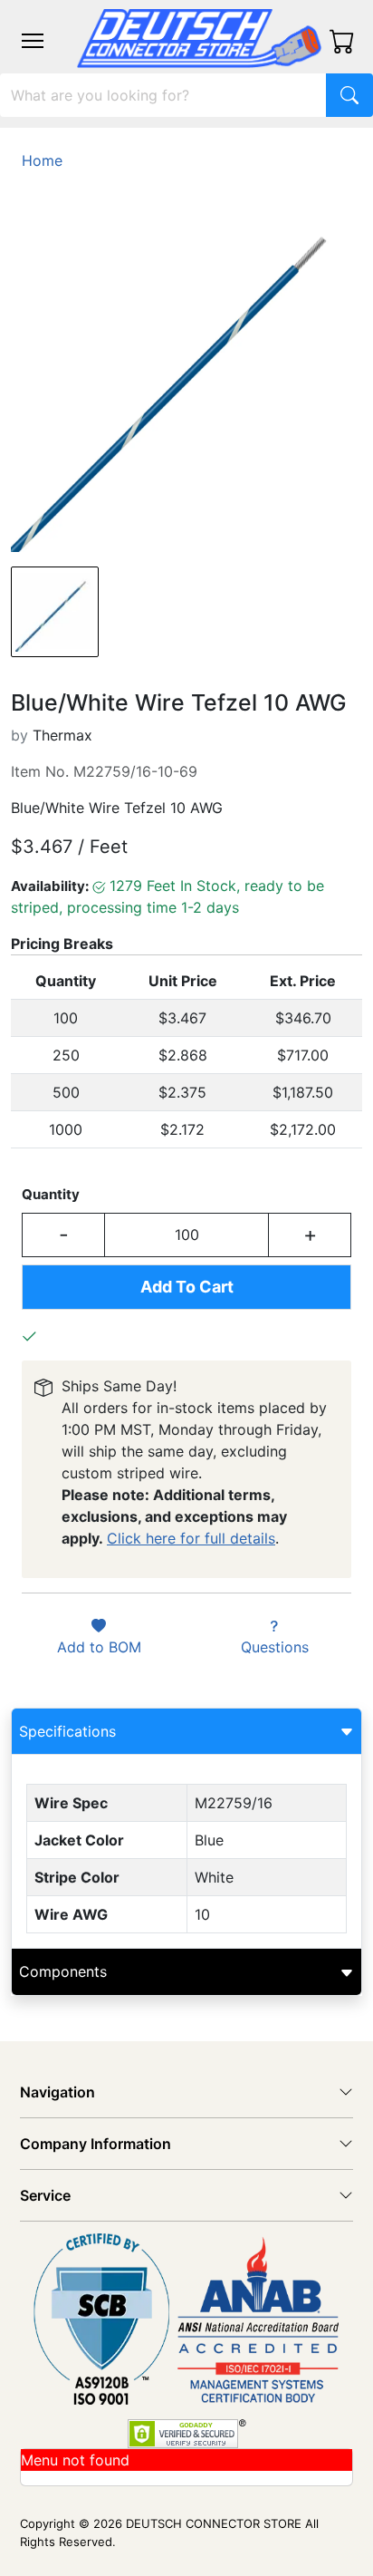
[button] (33, 41)
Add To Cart (187, 1287)
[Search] (349, 95)
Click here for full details (191, 1538)
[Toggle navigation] (33, 41)
